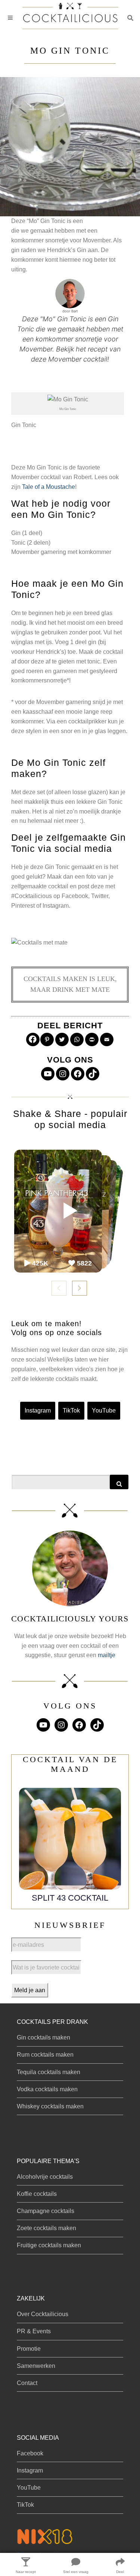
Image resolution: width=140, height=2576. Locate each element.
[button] (130, 18)
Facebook (30, 2453)
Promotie (29, 2349)
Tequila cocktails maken (49, 2072)
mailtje (107, 1655)
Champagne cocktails (46, 2211)
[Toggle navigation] (10, 18)
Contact (27, 2383)
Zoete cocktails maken (46, 2228)
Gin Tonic (24, 425)
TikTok (71, 1410)
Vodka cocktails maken (47, 2089)
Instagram (38, 1410)
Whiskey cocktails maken (50, 2106)
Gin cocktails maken (43, 2037)
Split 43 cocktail (70, 1898)
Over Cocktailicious (43, 2314)
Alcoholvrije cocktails (45, 2177)
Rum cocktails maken (45, 2055)
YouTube (104, 1410)
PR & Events (34, 2331)
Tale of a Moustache (49, 487)
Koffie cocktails (37, 2194)
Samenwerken (36, 2366)
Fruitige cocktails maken (49, 2245)
